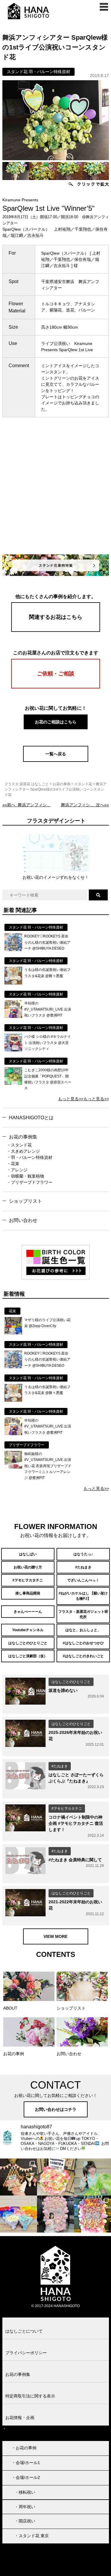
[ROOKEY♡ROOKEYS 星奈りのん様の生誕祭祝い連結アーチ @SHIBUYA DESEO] (13, 950)
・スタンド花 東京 (32, 2536)
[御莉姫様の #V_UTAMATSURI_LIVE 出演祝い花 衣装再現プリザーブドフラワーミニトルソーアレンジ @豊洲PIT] (13, 1467)
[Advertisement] (55, 492)
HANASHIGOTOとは (31, 1118)
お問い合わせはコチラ (56, 2109)
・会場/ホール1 (26, 2463)
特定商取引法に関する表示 (30, 2396)
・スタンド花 (19, 1145)
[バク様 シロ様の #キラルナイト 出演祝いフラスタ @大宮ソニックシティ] (13, 1050)
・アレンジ (17, 1170)
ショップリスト (25, 1201)
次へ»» (85, 805)
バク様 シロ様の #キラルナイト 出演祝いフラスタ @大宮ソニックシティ (48, 1043)
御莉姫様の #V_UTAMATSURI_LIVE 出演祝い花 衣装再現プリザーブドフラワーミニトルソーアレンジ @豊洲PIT (48, 1466)
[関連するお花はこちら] (56, 630)
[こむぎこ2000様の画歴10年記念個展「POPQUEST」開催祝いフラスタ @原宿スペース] (13, 1083)
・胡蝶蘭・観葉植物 (25, 1176)
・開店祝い (25, 2521)
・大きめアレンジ (23, 1151)
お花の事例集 (23, 1137)
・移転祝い (25, 2492)
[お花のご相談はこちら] (56, 728)
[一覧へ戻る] (56, 760)
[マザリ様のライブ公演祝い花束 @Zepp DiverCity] (13, 1333)
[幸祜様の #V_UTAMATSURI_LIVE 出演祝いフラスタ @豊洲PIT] (13, 1016)
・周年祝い (25, 2507)
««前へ (26, 805)
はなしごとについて (24, 2331)
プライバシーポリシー (26, 2353)
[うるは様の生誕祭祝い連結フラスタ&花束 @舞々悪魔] (13, 983)
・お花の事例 (24, 2448)
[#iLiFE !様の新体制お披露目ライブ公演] (18, 2214)
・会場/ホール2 (26, 2477)
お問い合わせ (23, 1220)
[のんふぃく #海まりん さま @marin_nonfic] (92, 2177)
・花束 (13, 1164)
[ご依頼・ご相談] (56, 687)
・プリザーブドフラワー (30, 1182)
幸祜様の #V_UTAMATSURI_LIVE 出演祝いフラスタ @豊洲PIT (48, 1009)
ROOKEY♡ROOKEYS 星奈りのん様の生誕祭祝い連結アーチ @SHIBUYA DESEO (47, 942)
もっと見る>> (71, 1099)
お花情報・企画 (20, 2418)
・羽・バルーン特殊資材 (30, 1157)
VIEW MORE (55, 1936)
